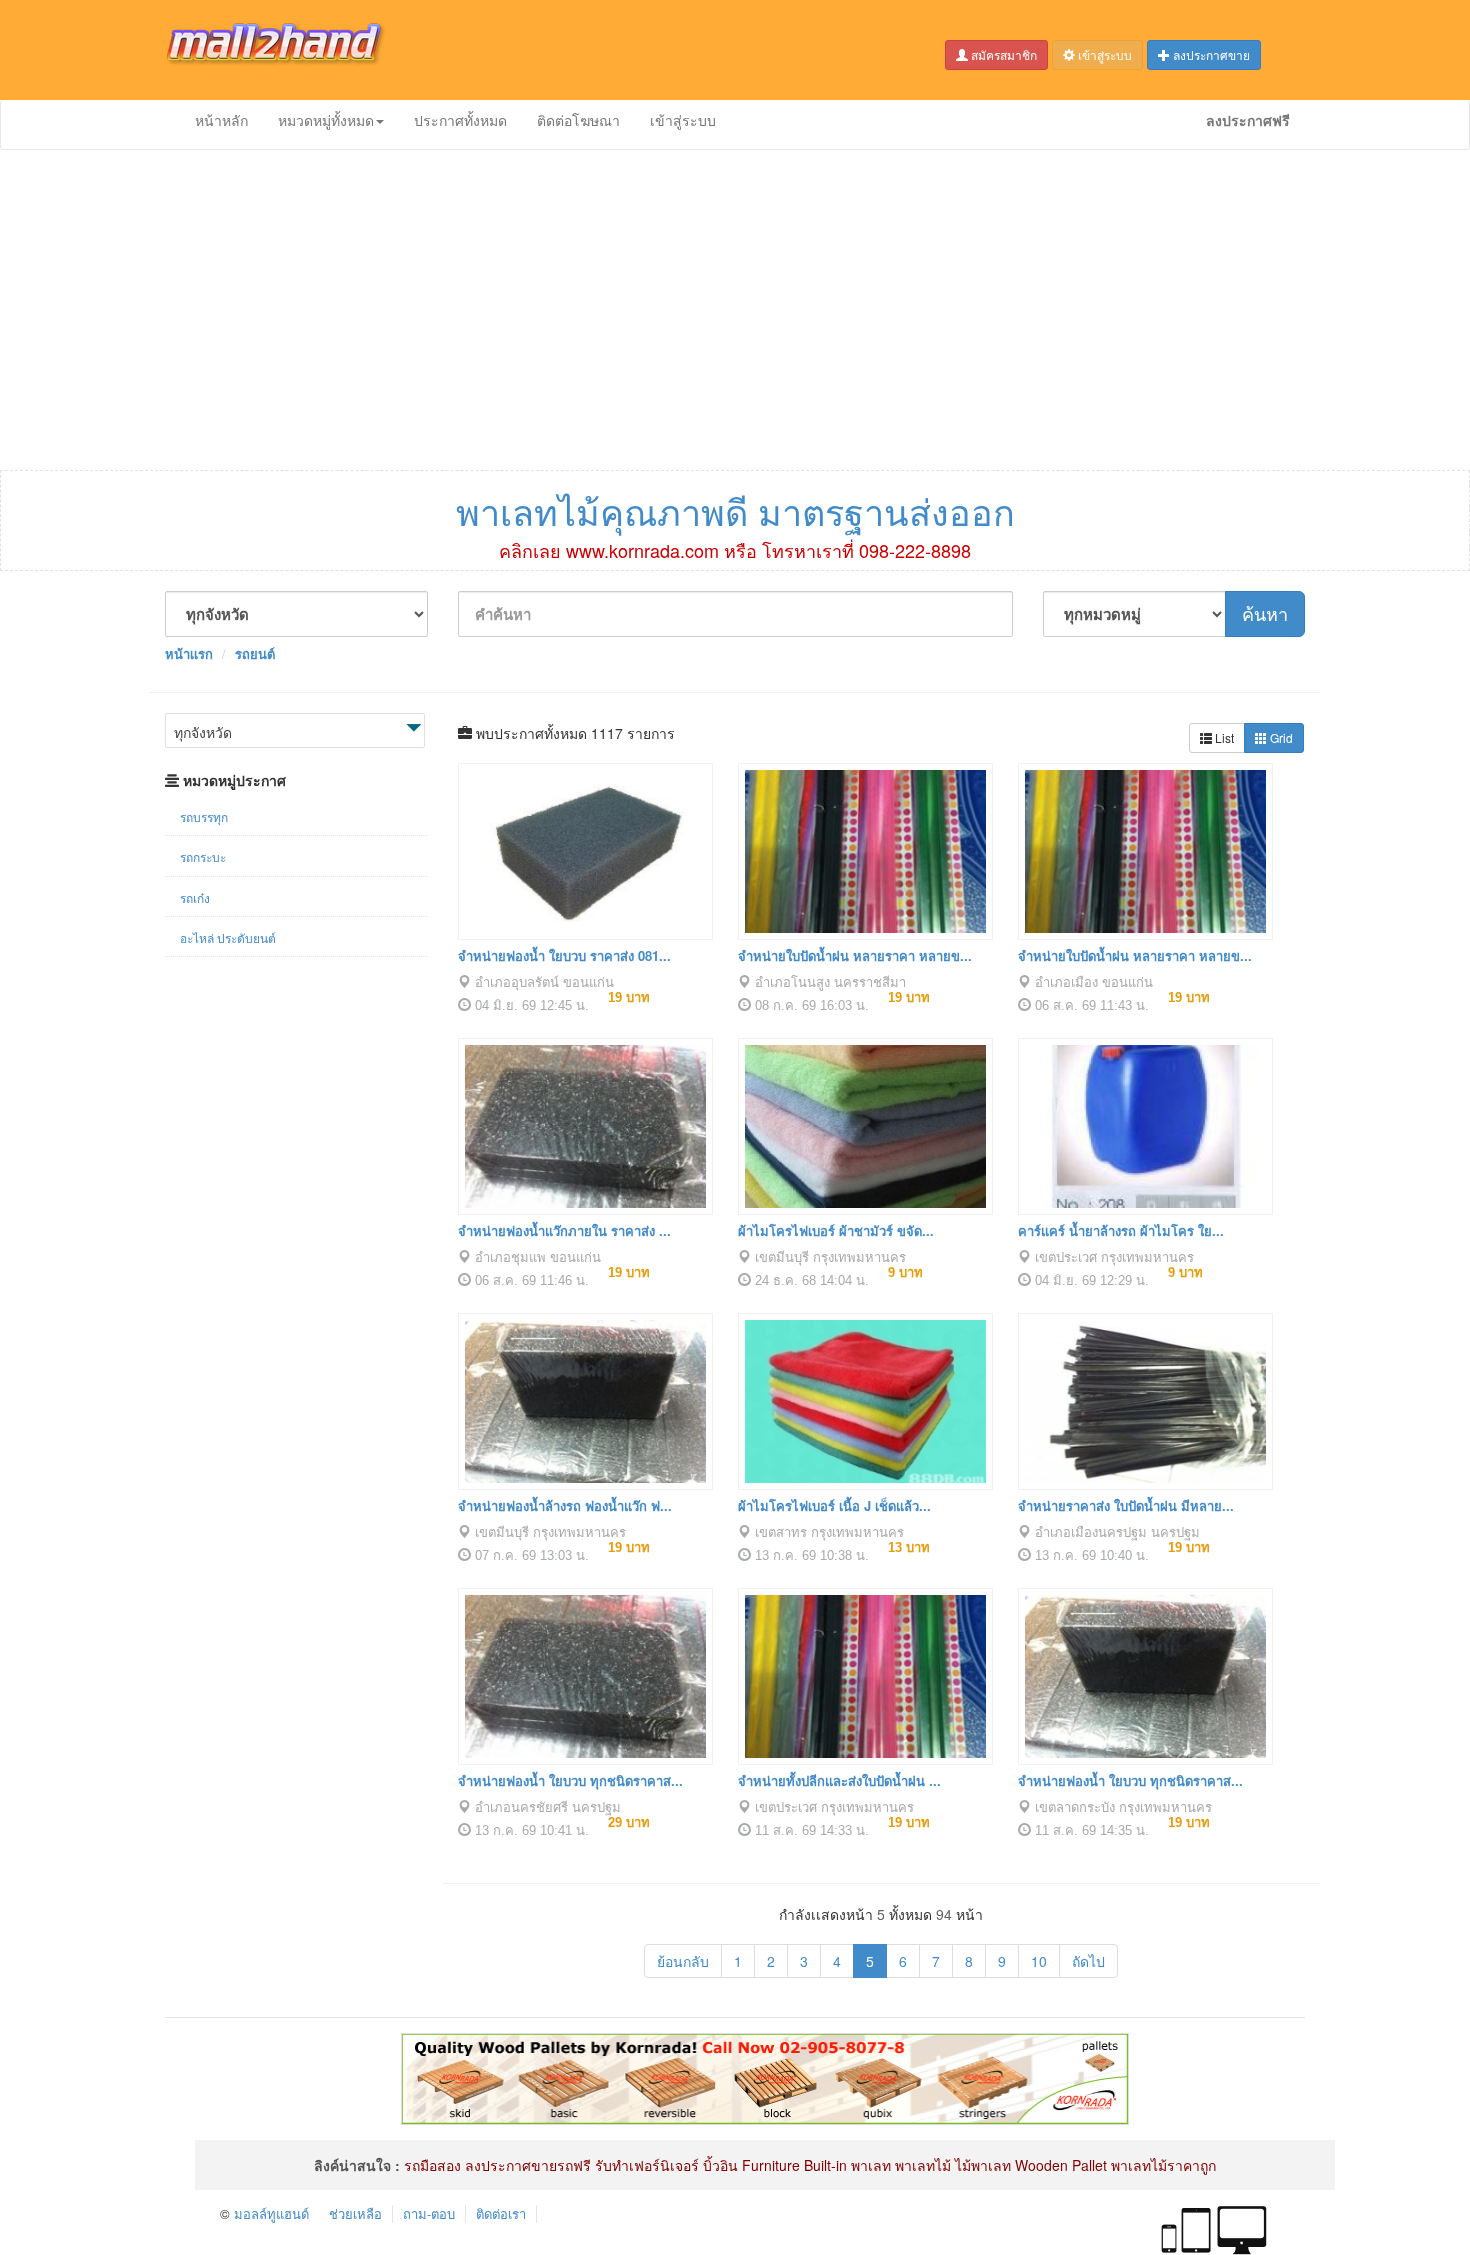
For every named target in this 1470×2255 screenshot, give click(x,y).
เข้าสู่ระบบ (1103, 54)
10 (1039, 1961)
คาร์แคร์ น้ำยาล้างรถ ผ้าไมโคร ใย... (1121, 1230)
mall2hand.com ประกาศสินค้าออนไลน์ (290, 50)
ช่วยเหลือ (355, 2213)
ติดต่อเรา (501, 2213)
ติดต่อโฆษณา (578, 120)
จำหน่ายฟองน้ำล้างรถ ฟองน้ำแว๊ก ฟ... (565, 1505)
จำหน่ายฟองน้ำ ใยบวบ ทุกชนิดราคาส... (570, 1780)
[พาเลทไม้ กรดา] (765, 2077)
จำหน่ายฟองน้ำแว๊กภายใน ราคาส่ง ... (564, 1230)
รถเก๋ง (195, 897)
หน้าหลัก (221, 120)
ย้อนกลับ (683, 1961)
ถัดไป (1088, 1961)
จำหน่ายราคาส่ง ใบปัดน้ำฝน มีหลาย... (1126, 1505)
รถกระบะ (203, 856)
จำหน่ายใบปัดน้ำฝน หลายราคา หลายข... (855, 955)
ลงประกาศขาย (1210, 54)
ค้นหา (1265, 613)
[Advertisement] (735, 310)
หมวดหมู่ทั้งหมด (326, 120)
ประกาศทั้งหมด (460, 120)
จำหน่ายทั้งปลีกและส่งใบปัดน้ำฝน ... (839, 1780)
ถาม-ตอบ (429, 2213)
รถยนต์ (255, 653)
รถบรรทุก (204, 816)
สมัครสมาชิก (1002, 54)
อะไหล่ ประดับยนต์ (228, 937)
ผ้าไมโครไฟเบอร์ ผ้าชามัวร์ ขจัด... (836, 1230)
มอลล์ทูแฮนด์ (271, 2213)
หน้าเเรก (189, 653)
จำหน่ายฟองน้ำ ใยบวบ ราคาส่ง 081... (564, 955)
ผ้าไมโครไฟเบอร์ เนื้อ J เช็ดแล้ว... (834, 1505)
